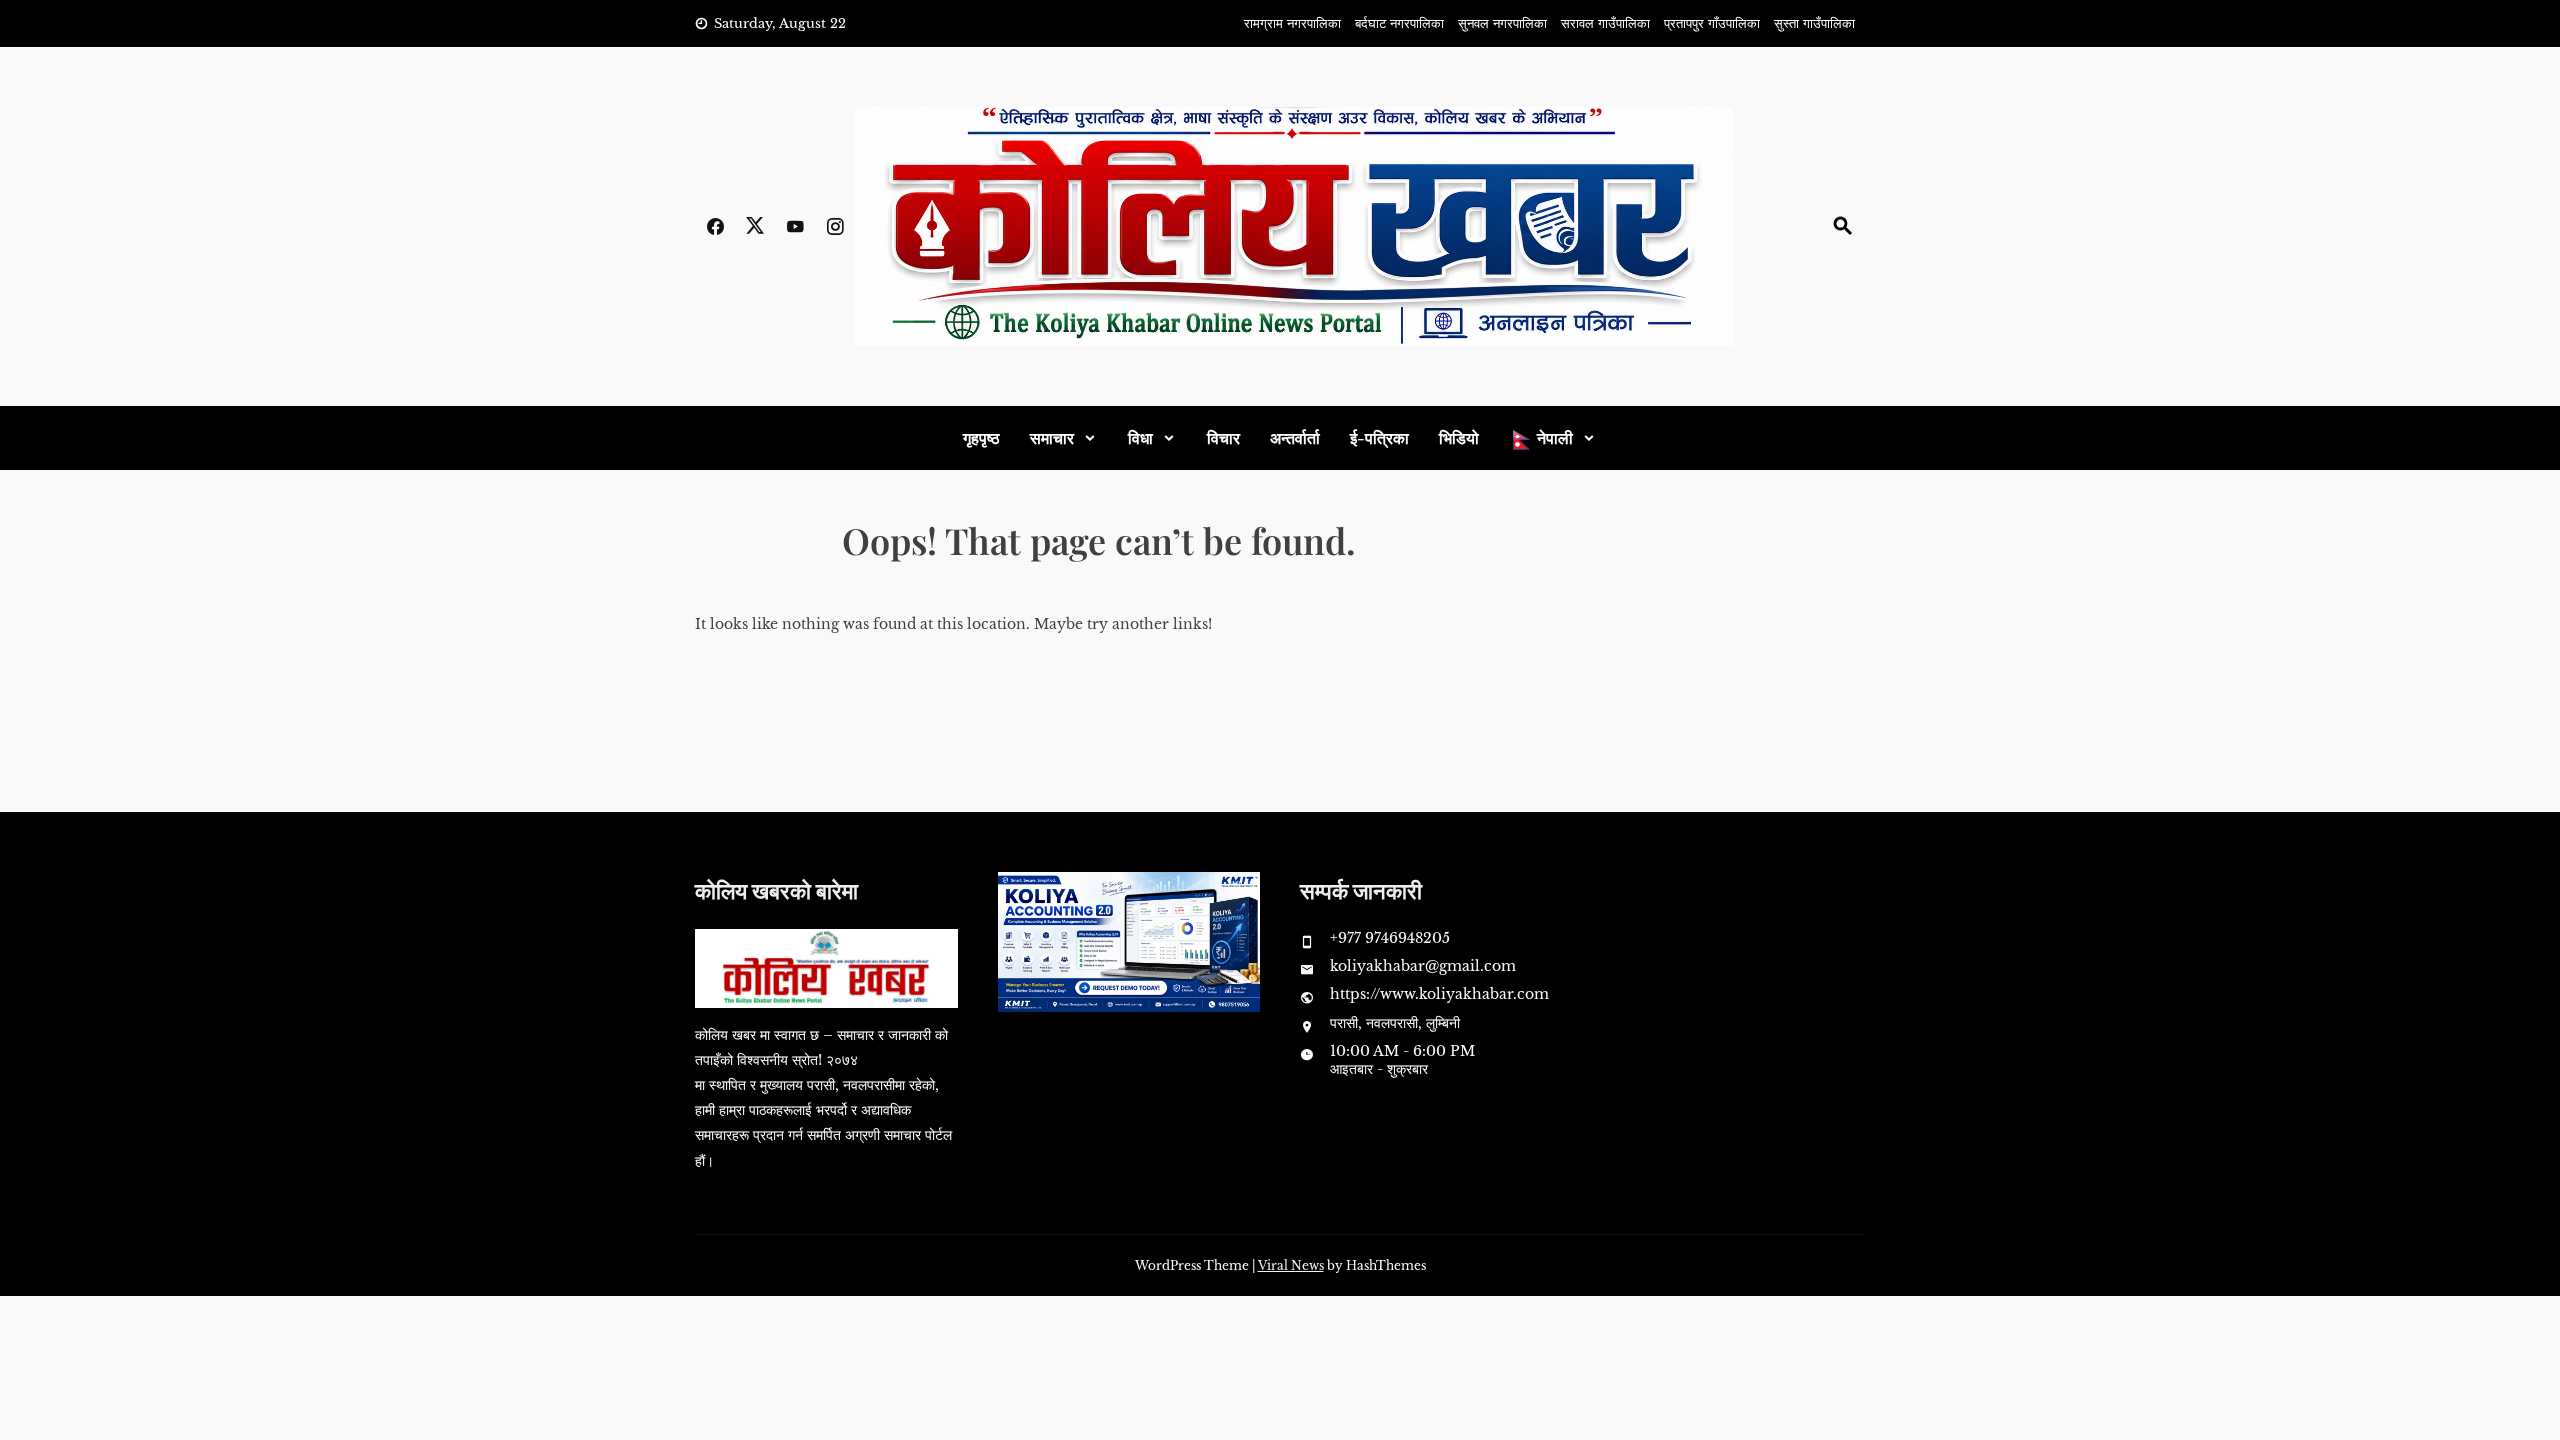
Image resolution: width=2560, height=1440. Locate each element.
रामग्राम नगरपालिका (1292, 23)
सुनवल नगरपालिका (1502, 23)
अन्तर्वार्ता (1295, 437)
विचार (1223, 437)
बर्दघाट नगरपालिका (1399, 23)
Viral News (1291, 1265)
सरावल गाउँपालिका (1605, 23)
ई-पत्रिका (1379, 437)
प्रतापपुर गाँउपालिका (1712, 23)
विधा (1140, 437)
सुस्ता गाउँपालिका (1814, 23)
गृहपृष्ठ (981, 437)
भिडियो (1459, 437)
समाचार (1052, 437)
